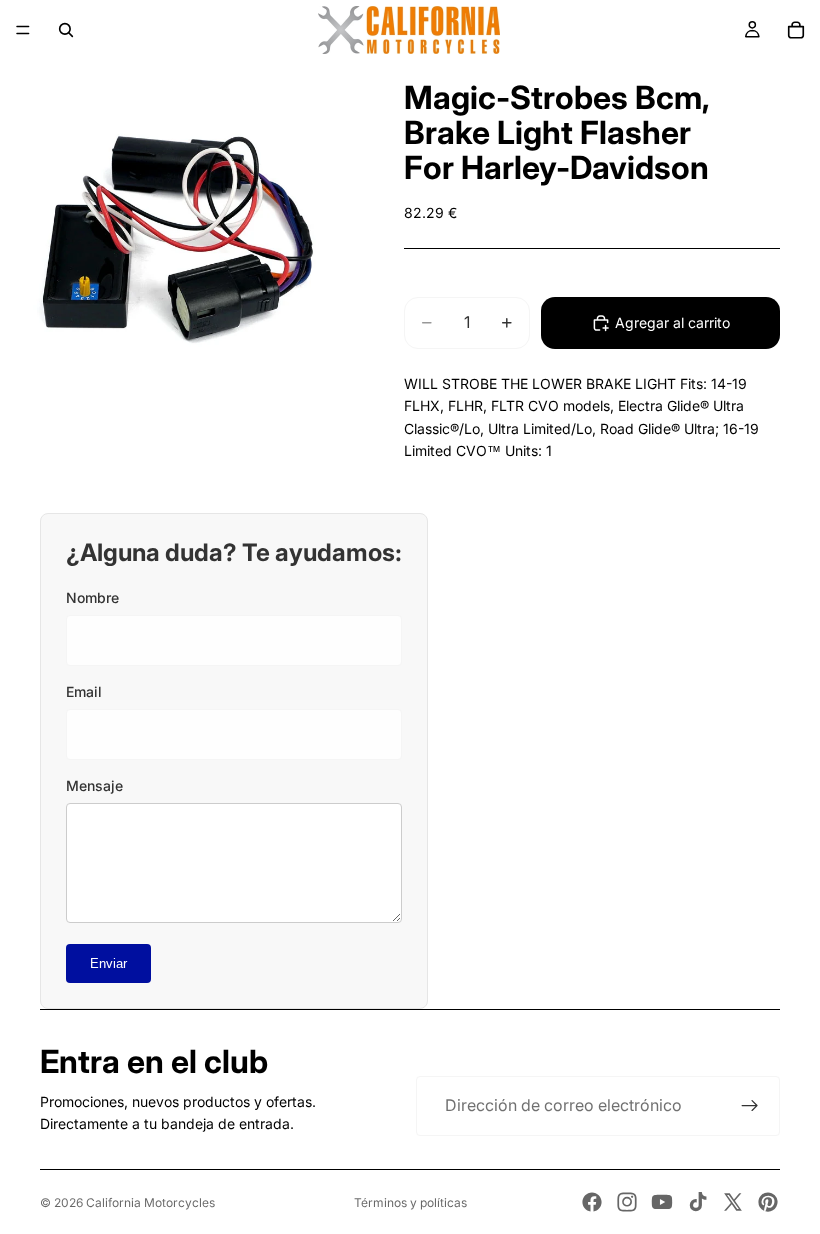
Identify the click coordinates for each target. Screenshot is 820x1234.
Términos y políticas (410, 1202)
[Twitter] (733, 1202)
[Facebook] (592, 1202)
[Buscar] (66, 30)
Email (84, 691)
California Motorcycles (150, 1202)
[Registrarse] (750, 1106)
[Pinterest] (768, 1202)
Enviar (108, 963)
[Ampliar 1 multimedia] (178, 238)
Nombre (92, 597)
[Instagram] (627, 1202)
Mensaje (94, 785)
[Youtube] (662, 1202)
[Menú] (23, 30)
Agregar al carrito (672, 322)
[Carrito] (796, 30)
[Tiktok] (698, 1202)
